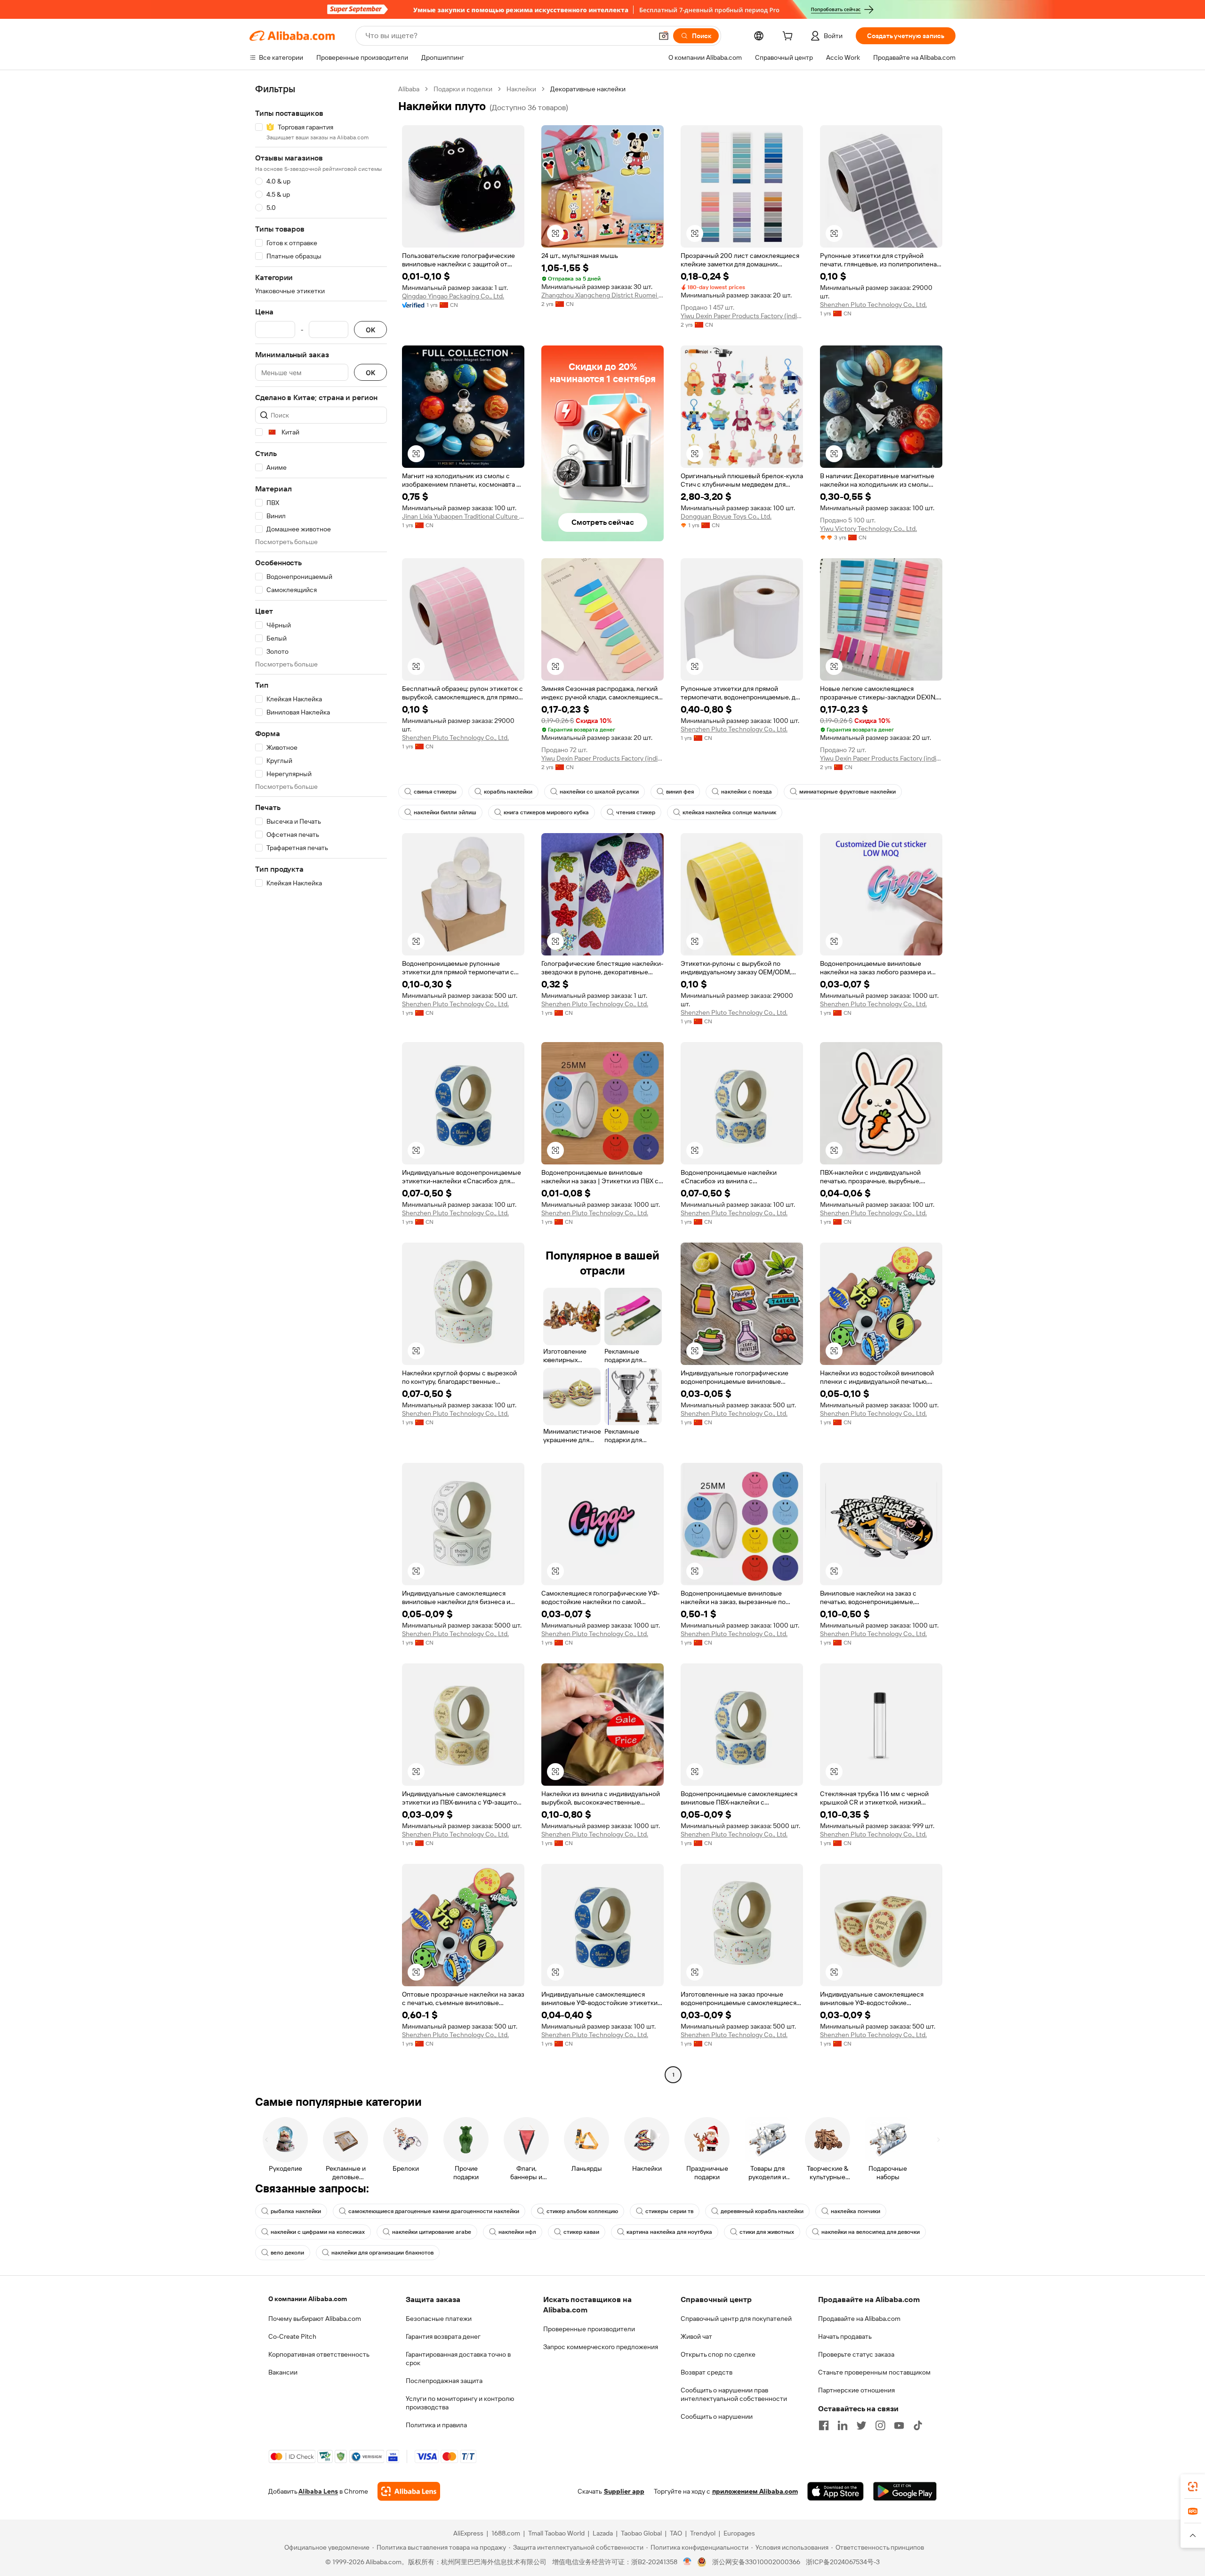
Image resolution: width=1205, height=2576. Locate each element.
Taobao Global (641, 2533)
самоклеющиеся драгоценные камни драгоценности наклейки (434, 2211)
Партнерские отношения (856, 2390)
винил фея (680, 792)
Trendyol (703, 2533)
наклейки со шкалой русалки (599, 792)
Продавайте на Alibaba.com (859, 2319)
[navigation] (321, 1083)
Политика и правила (436, 2425)
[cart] (789, 37)
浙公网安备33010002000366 (756, 2562)
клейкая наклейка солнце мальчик (729, 812)
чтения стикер (636, 812)
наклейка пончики (856, 2211)
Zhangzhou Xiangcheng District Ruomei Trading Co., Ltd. (602, 295)
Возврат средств (707, 2372)
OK (370, 330)
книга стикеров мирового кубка (546, 812)
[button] (664, 36)
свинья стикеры (435, 792)
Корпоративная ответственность (319, 2354)
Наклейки (521, 89)
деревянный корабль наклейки (762, 2211)
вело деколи (287, 2253)
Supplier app (624, 2491)
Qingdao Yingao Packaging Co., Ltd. (453, 296)
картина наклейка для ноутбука (669, 2232)
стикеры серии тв (669, 2211)
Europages (739, 2533)
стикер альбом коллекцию (582, 2211)
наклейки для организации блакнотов (382, 2253)
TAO (676, 2533)
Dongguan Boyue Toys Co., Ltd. (726, 516)
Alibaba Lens (318, 2491)
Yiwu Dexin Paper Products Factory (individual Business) (742, 316)
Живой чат (696, 2336)
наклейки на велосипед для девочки (871, 2232)
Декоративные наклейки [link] (588, 89)
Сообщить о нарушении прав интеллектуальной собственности (734, 2394)
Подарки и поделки (463, 89)
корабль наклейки (508, 792)
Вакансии (283, 2372)
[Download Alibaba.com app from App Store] (835, 2491)
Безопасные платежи (439, 2319)
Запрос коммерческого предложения (601, 2347)
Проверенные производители (589, 2329)
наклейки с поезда (747, 792)
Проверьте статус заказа (856, 2354)
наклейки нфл (517, 2232)
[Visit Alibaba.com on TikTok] (918, 2425)
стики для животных (767, 2232)
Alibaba (409, 89)
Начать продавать (845, 2336)
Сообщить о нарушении (717, 2416)
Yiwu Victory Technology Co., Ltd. (868, 529)
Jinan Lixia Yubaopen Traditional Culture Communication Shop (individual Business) (463, 516)
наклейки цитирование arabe (432, 2232)
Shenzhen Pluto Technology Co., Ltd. (873, 305)
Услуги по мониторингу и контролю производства (460, 2403)
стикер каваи (581, 2232)
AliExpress (468, 2533)
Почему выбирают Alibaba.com (315, 2319)
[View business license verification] (687, 2562)
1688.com (506, 2533)
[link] (1193, 2487)
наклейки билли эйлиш (445, 812)
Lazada (603, 2533)
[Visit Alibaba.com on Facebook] (824, 2425)
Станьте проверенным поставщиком (874, 2372)
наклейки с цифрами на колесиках (318, 2232)
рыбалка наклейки (296, 2211)
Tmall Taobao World (556, 2533)
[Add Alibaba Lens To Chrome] (409, 2491)
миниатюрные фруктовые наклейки (848, 792)
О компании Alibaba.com (308, 2299)
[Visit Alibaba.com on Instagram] (880, 2425)
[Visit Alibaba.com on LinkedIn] (843, 2425)
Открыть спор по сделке (718, 2354)
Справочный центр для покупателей (736, 2319)
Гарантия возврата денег (443, 2336)
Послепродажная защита (444, 2381)
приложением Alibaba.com (755, 2491)
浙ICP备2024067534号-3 (843, 2562)
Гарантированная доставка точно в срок (458, 2359)
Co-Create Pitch (292, 2336)
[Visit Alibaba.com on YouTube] (899, 2425)
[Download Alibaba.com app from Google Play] (905, 2491)
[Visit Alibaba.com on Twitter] (861, 2425)
